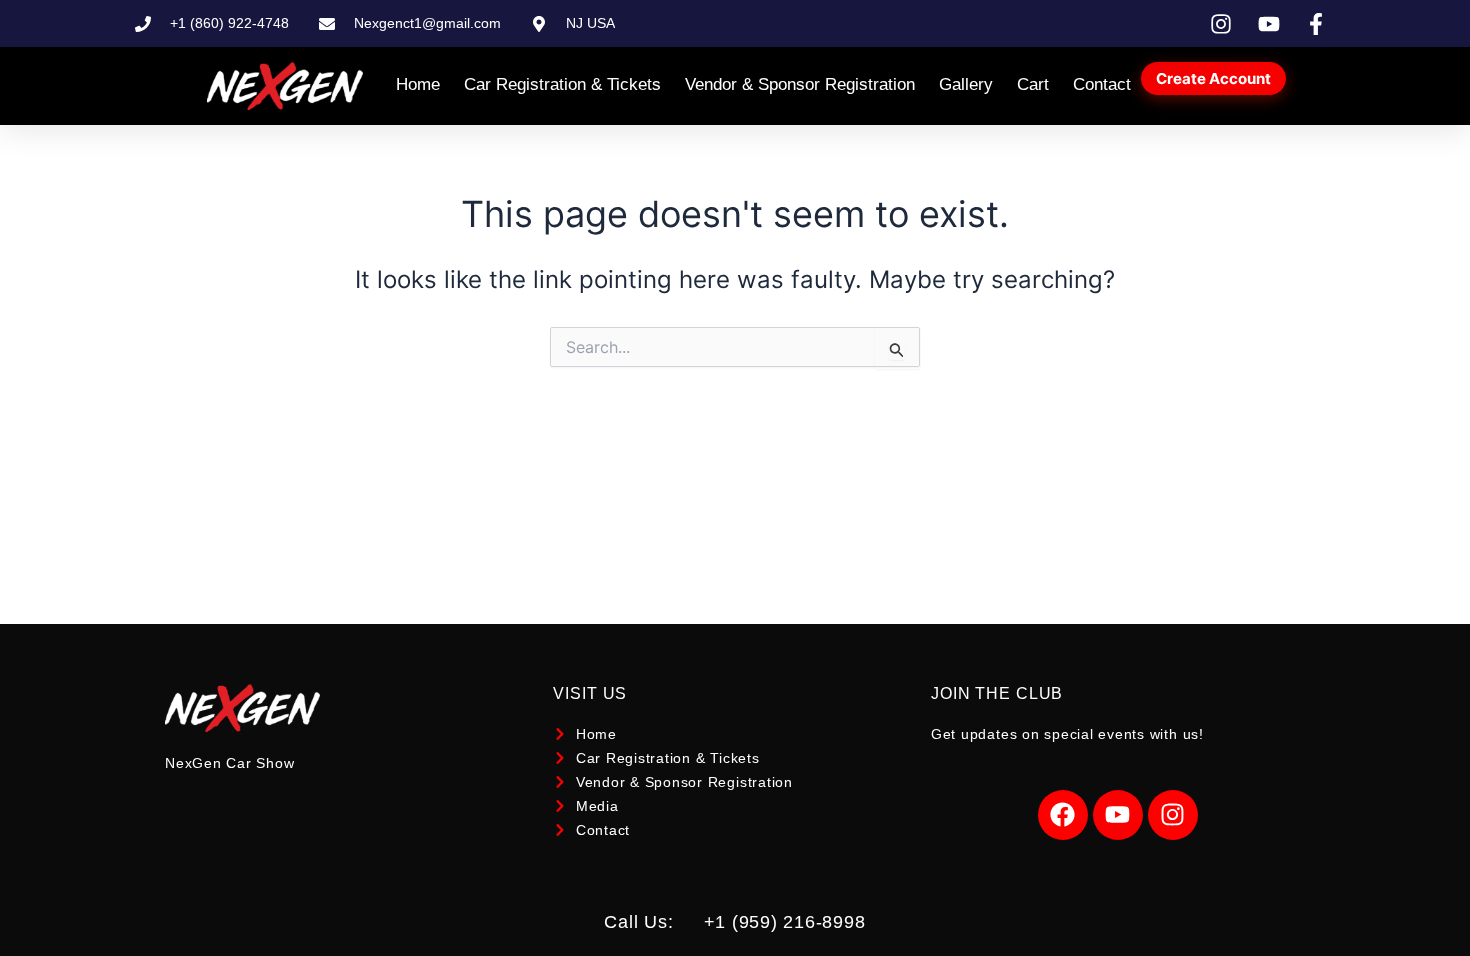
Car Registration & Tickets (562, 84)
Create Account (1213, 78)
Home (418, 84)
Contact (1102, 84)
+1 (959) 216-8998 (785, 922)
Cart (1033, 84)
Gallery (966, 84)
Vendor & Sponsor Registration (800, 84)
